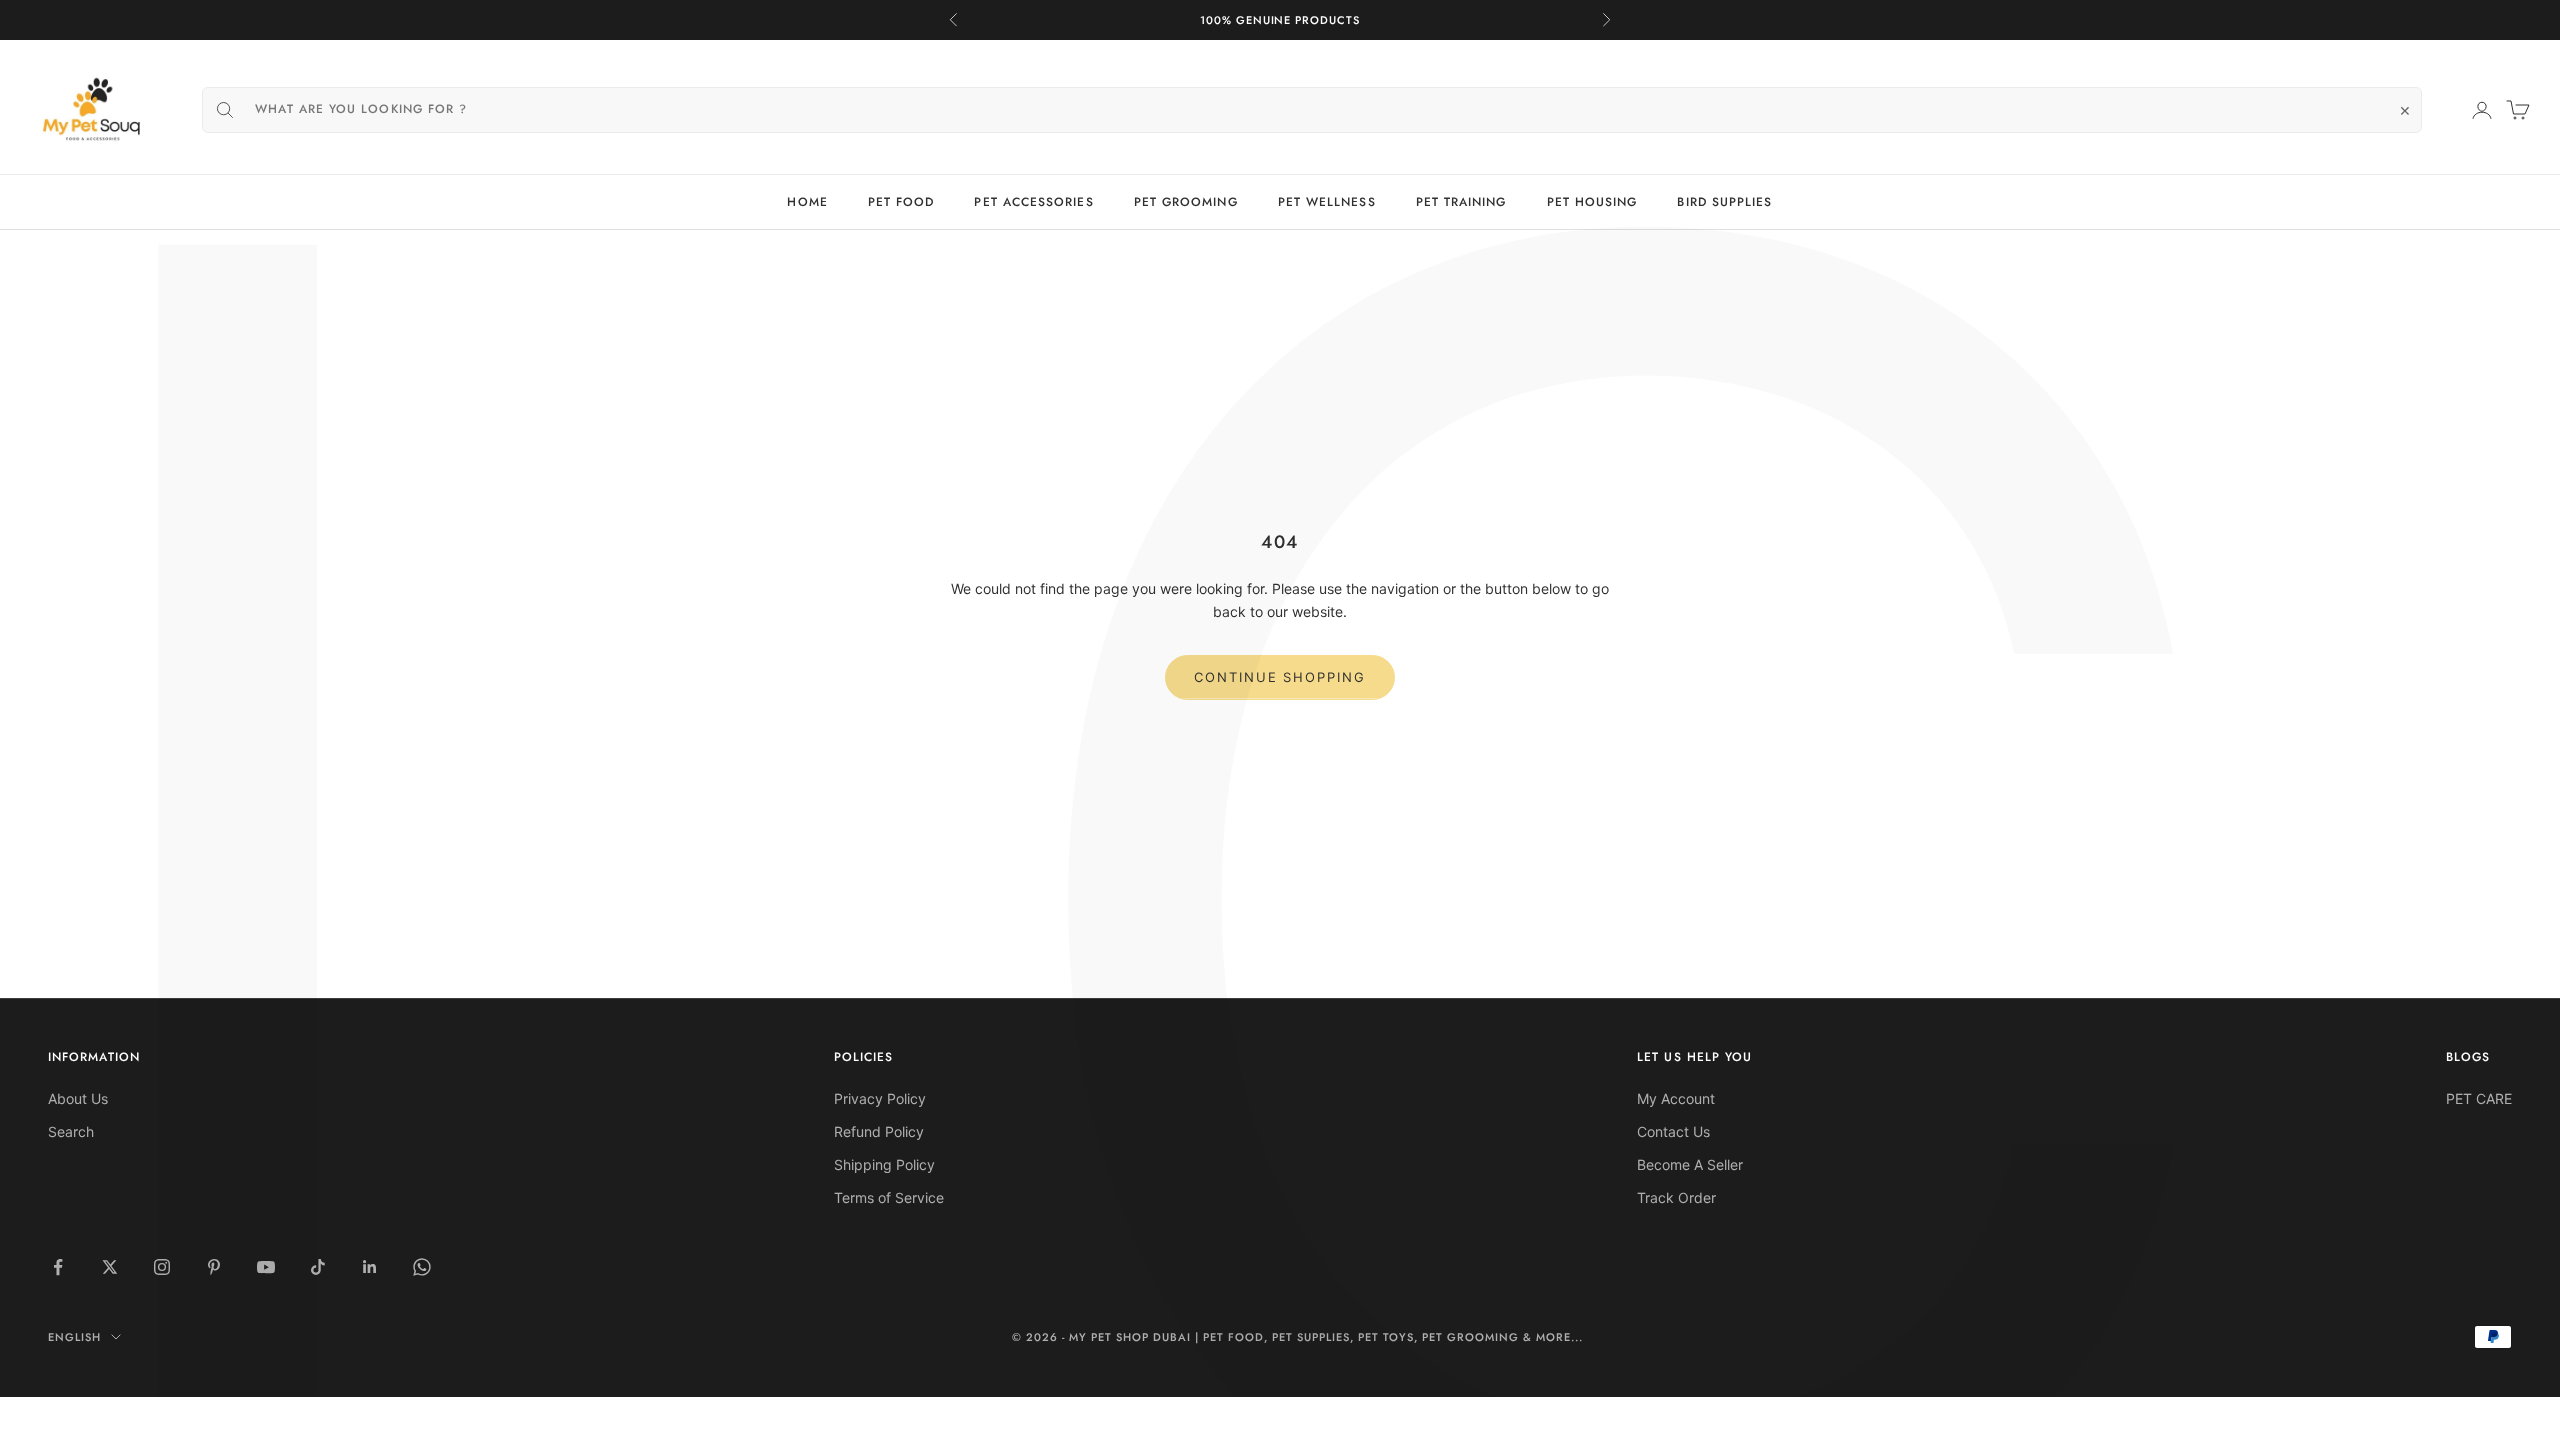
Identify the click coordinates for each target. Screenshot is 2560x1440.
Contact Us (1673, 1131)
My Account (1676, 1098)
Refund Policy (879, 1131)
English (74, 1337)
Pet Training (1461, 202)
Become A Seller (1690, 1164)
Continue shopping (1280, 677)
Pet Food (901, 202)
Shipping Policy (884, 1164)
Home (807, 202)
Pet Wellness (1327, 202)
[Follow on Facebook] (58, 1267)
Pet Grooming (1186, 202)
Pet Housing (1592, 202)
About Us (78, 1098)
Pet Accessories (1033, 202)
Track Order (1676, 1197)
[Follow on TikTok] (318, 1267)
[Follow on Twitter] (110, 1267)
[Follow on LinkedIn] (370, 1267)
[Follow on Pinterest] (214, 1267)
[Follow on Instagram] (162, 1267)
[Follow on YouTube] (266, 1267)
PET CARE (2479, 1098)
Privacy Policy (880, 1098)
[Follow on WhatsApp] (422, 1267)
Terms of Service (889, 1197)
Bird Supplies (1724, 202)
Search (71, 1131)
